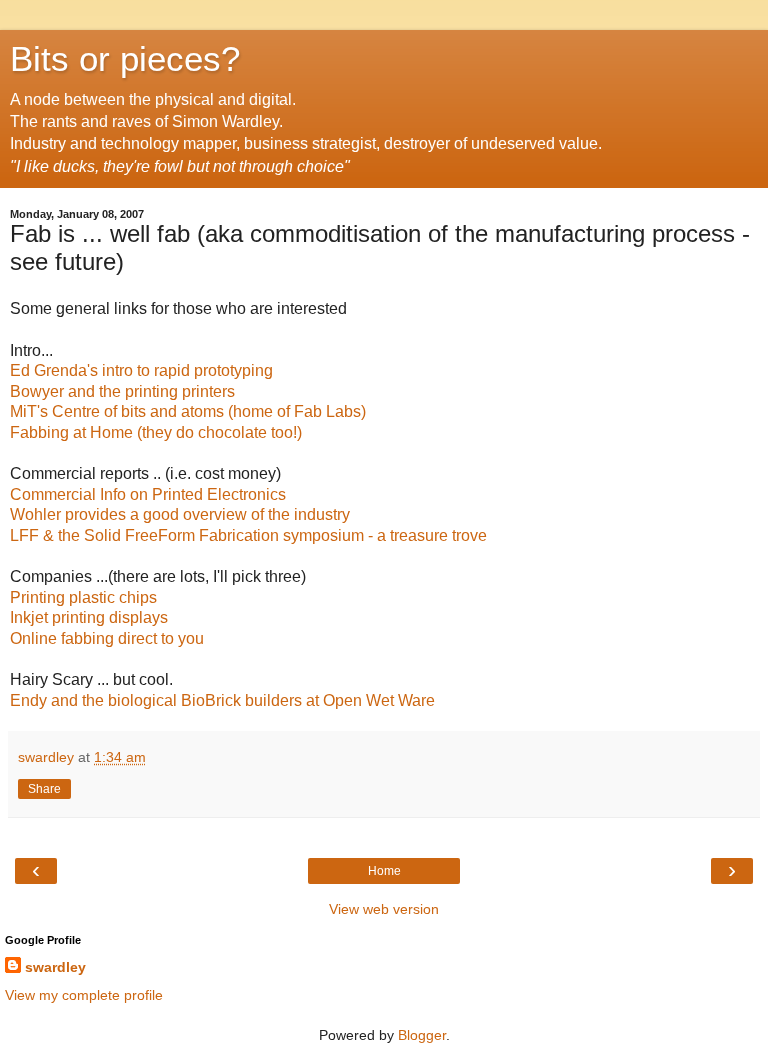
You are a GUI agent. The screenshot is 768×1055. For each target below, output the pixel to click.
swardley (55, 967)
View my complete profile (84, 995)
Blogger (422, 1035)
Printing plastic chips (83, 597)
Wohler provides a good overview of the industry (180, 514)
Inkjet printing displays (89, 617)
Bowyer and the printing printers (122, 391)
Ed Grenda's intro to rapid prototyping (141, 370)
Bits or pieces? (125, 59)
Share (44, 789)
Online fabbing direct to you (107, 638)
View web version (384, 909)
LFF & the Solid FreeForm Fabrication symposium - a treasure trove (248, 535)
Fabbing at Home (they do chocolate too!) (156, 432)
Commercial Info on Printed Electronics (148, 494)
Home (384, 871)
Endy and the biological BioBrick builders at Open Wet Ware (222, 700)
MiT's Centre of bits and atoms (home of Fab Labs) (188, 411)
